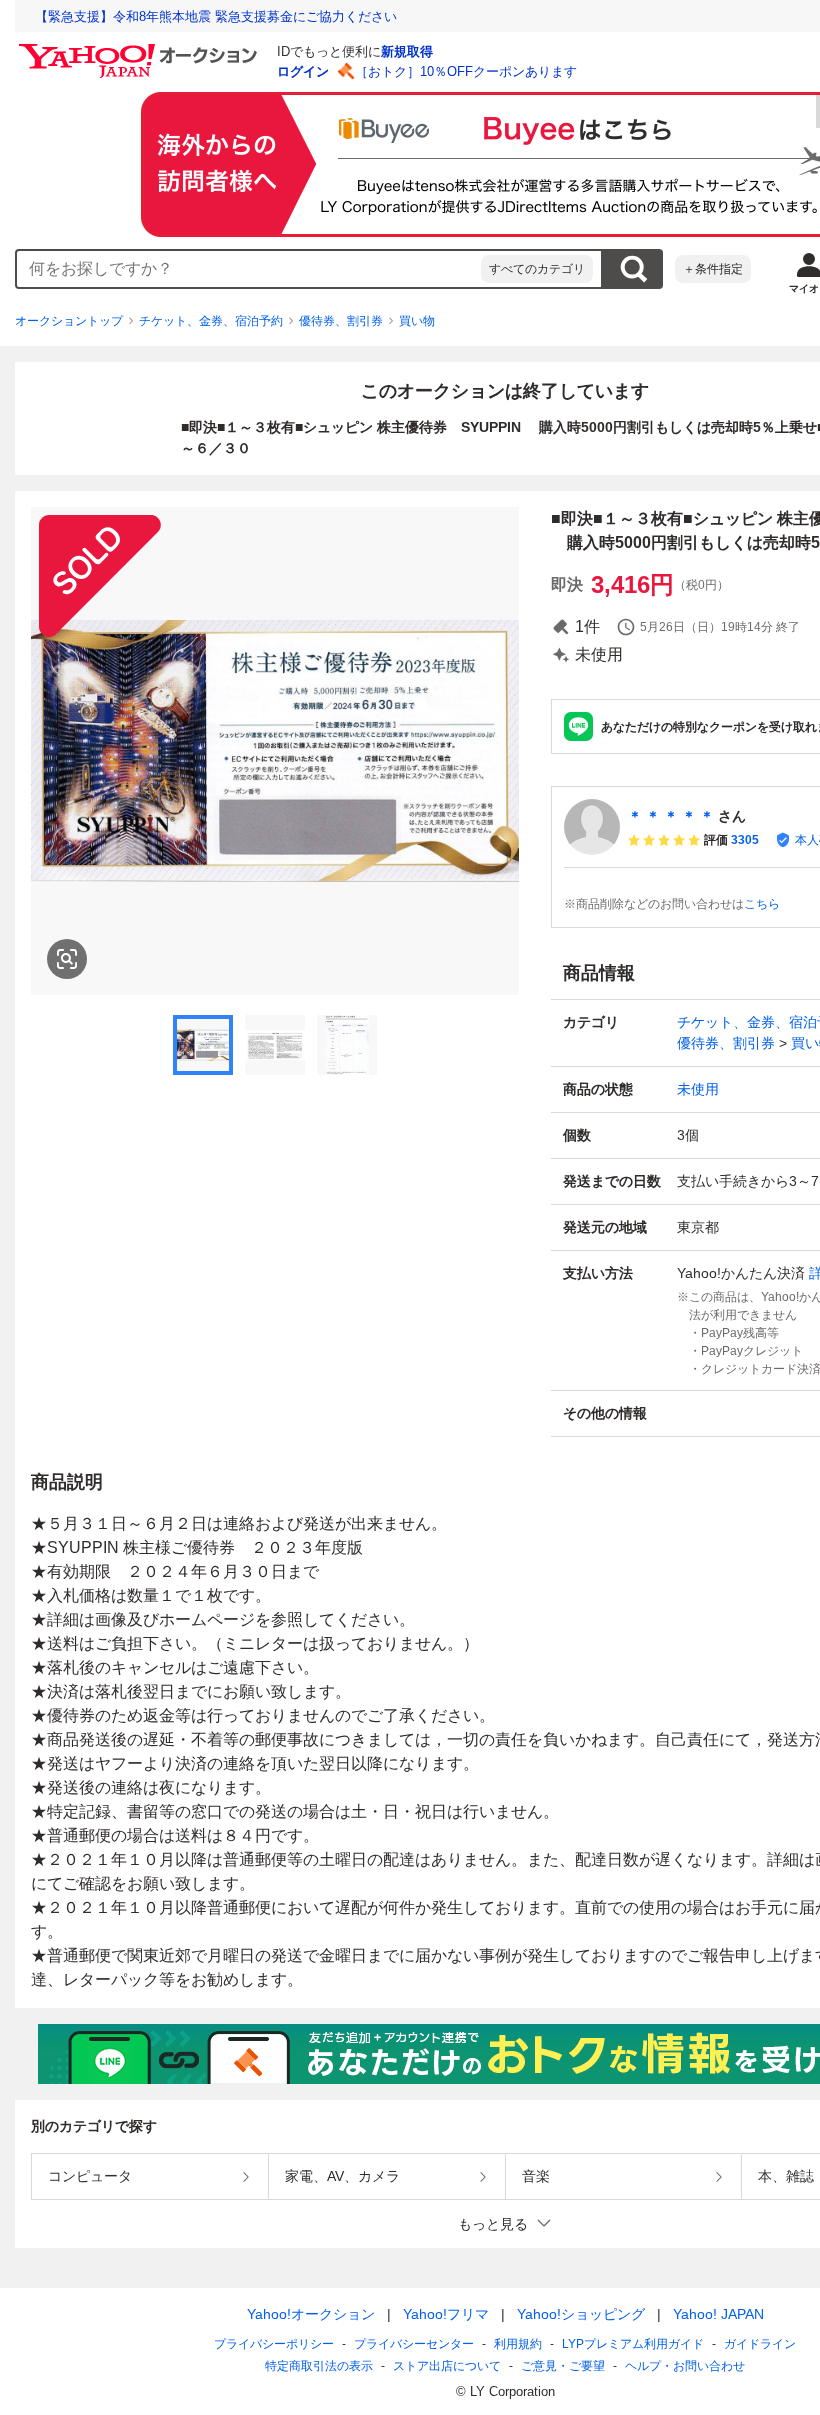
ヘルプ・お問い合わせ (685, 2366)
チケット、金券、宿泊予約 (211, 321)
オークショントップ (69, 321)
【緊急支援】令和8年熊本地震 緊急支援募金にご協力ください (216, 16)
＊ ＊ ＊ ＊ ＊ (671, 816)
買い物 (417, 321)
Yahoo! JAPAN (718, 2314)
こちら (762, 904)
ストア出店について (447, 2366)
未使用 (698, 1089)
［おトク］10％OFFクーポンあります (466, 71)
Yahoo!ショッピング (581, 2314)
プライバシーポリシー (274, 2344)
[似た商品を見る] (67, 959)
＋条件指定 (713, 269)
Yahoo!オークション (311, 2314)
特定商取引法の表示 (319, 2366)
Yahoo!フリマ (446, 2314)
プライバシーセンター (414, 2344)
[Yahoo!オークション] (141, 49)
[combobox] (249, 269)
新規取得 (407, 51)
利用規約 (518, 2344)
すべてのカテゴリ (537, 269)
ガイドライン (760, 2344)
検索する (633, 269)
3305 (745, 840)
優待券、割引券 (341, 321)
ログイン (303, 71)
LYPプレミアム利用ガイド (633, 2344)
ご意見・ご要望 (563, 2366)
